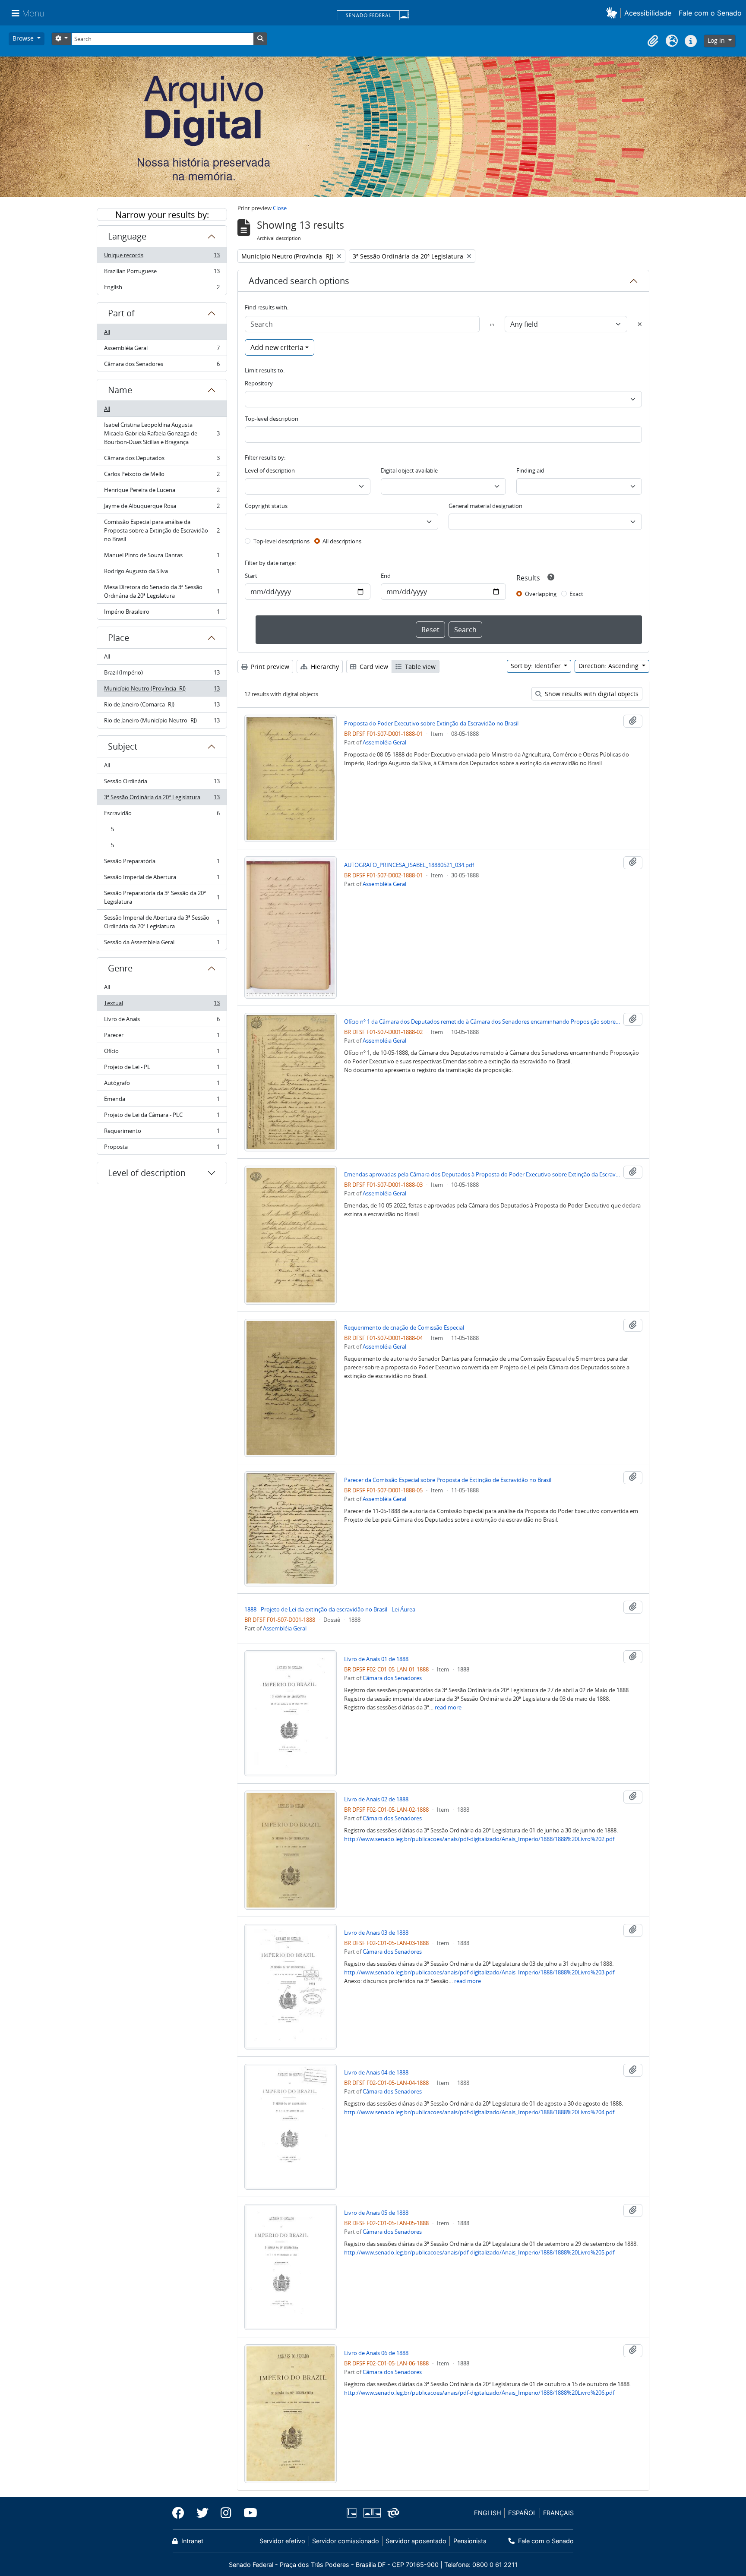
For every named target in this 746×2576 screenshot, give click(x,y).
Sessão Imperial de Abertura (162, 879)
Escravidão (162, 815)
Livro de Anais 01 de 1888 (376, 1659)
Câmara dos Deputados (162, 460)
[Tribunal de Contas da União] (392, 2513)
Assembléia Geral (162, 350)
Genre (120, 968)
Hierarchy (324, 667)
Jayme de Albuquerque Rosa (162, 508)
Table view (419, 667)
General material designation (485, 506)
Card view (373, 667)
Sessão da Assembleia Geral (162, 944)
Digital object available (409, 470)
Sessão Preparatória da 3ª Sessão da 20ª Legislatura (162, 897)
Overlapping (541, 594)
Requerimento (162, 1133)
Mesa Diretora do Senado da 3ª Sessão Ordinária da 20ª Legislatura (162, 591)
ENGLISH (488, 2513)
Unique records (162, 257)
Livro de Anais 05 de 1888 (376, 2213)
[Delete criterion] (640, 324)
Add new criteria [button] (277, 347)
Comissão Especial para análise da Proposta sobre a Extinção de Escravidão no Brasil (162, 530)
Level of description (147, 1173)
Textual (162, 1005)
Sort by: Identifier (537, 666)
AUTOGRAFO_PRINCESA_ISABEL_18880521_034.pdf (409, 865)
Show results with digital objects (591, 694)
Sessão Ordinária (162, 783)
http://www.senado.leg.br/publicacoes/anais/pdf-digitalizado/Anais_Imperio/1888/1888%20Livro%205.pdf (479, 2252)
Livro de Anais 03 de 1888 (376, 1933)
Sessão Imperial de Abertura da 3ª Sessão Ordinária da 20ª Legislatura (162, 922)
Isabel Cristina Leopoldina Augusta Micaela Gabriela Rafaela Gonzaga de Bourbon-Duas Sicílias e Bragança (162, 433)
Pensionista (470, 2541)
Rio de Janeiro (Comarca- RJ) (162, 706)
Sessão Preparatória (162, 863)
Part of (121, 313)
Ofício (162, 1053)
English (162, 289)
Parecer (162, 1037)
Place (119, 638)
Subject (123, 746)
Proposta (162, 1149)
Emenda (162, 1101)
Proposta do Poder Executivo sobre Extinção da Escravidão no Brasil (431, 723)
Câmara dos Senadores (162, 366)
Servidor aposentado (416, 2541)
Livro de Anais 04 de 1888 (376, 2072)
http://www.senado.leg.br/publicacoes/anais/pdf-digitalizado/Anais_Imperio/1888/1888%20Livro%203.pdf (479, 1972)
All (107, 332)
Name (120, 390)
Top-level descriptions (281, 541)
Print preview (269, 667)
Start (251, 576)
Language (127, 236)
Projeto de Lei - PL (162, 1069)
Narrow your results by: (162, 215)
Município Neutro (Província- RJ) (162, 691)
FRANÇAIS (558, 2513)
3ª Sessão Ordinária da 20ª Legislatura (162, 799)
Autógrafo (162, 1085)
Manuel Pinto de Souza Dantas (162, 557)
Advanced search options (299, 281)
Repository (259, 383)
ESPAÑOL (522, 2513)
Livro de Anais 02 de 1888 (376, 1799)
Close (280, 208)
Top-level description (272, 419)
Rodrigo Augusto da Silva (162, 573)
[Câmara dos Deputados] (353, 2513)
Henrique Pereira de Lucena (162, 492)
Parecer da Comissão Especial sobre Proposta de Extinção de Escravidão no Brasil (448, 1480)
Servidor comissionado (346, 2541)
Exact (576, 594)
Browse (24, 38)
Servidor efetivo (282, 2541)
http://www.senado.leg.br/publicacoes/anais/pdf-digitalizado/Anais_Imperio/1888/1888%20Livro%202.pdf (479, 1839)
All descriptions (342, 541)
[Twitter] (202, 2513)
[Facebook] (181, 2513)
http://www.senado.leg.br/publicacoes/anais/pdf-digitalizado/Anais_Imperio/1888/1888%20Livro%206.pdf (479, 2393)
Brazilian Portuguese (162, 273)
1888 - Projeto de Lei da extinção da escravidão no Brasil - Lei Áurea (330, 1609)
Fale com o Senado (710, 13)
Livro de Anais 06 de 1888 (376, 2353)
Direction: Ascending (609, 666)
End (386, 576)
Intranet (191, 2541)
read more (448, 1707)
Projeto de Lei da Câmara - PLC (162, 1117)
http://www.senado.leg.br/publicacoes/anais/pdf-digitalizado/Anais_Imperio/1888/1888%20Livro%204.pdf (479, 2112)
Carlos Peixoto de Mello (162, 476)
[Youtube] (247, 2513)
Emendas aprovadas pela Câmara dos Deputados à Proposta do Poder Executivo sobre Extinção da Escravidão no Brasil (482, 1174)
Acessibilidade (648, 13)
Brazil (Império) (162, 675)
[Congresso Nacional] (372, 2513)
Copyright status (266, 506)
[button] (613, 13)
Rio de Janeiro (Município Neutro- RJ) (162, 722)
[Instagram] (226, 2513)
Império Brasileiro (162, 613)
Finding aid (530, 470)
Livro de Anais (162, 1021)
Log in (717, 40)
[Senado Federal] (373, 16)
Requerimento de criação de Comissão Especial (404, 1327)
